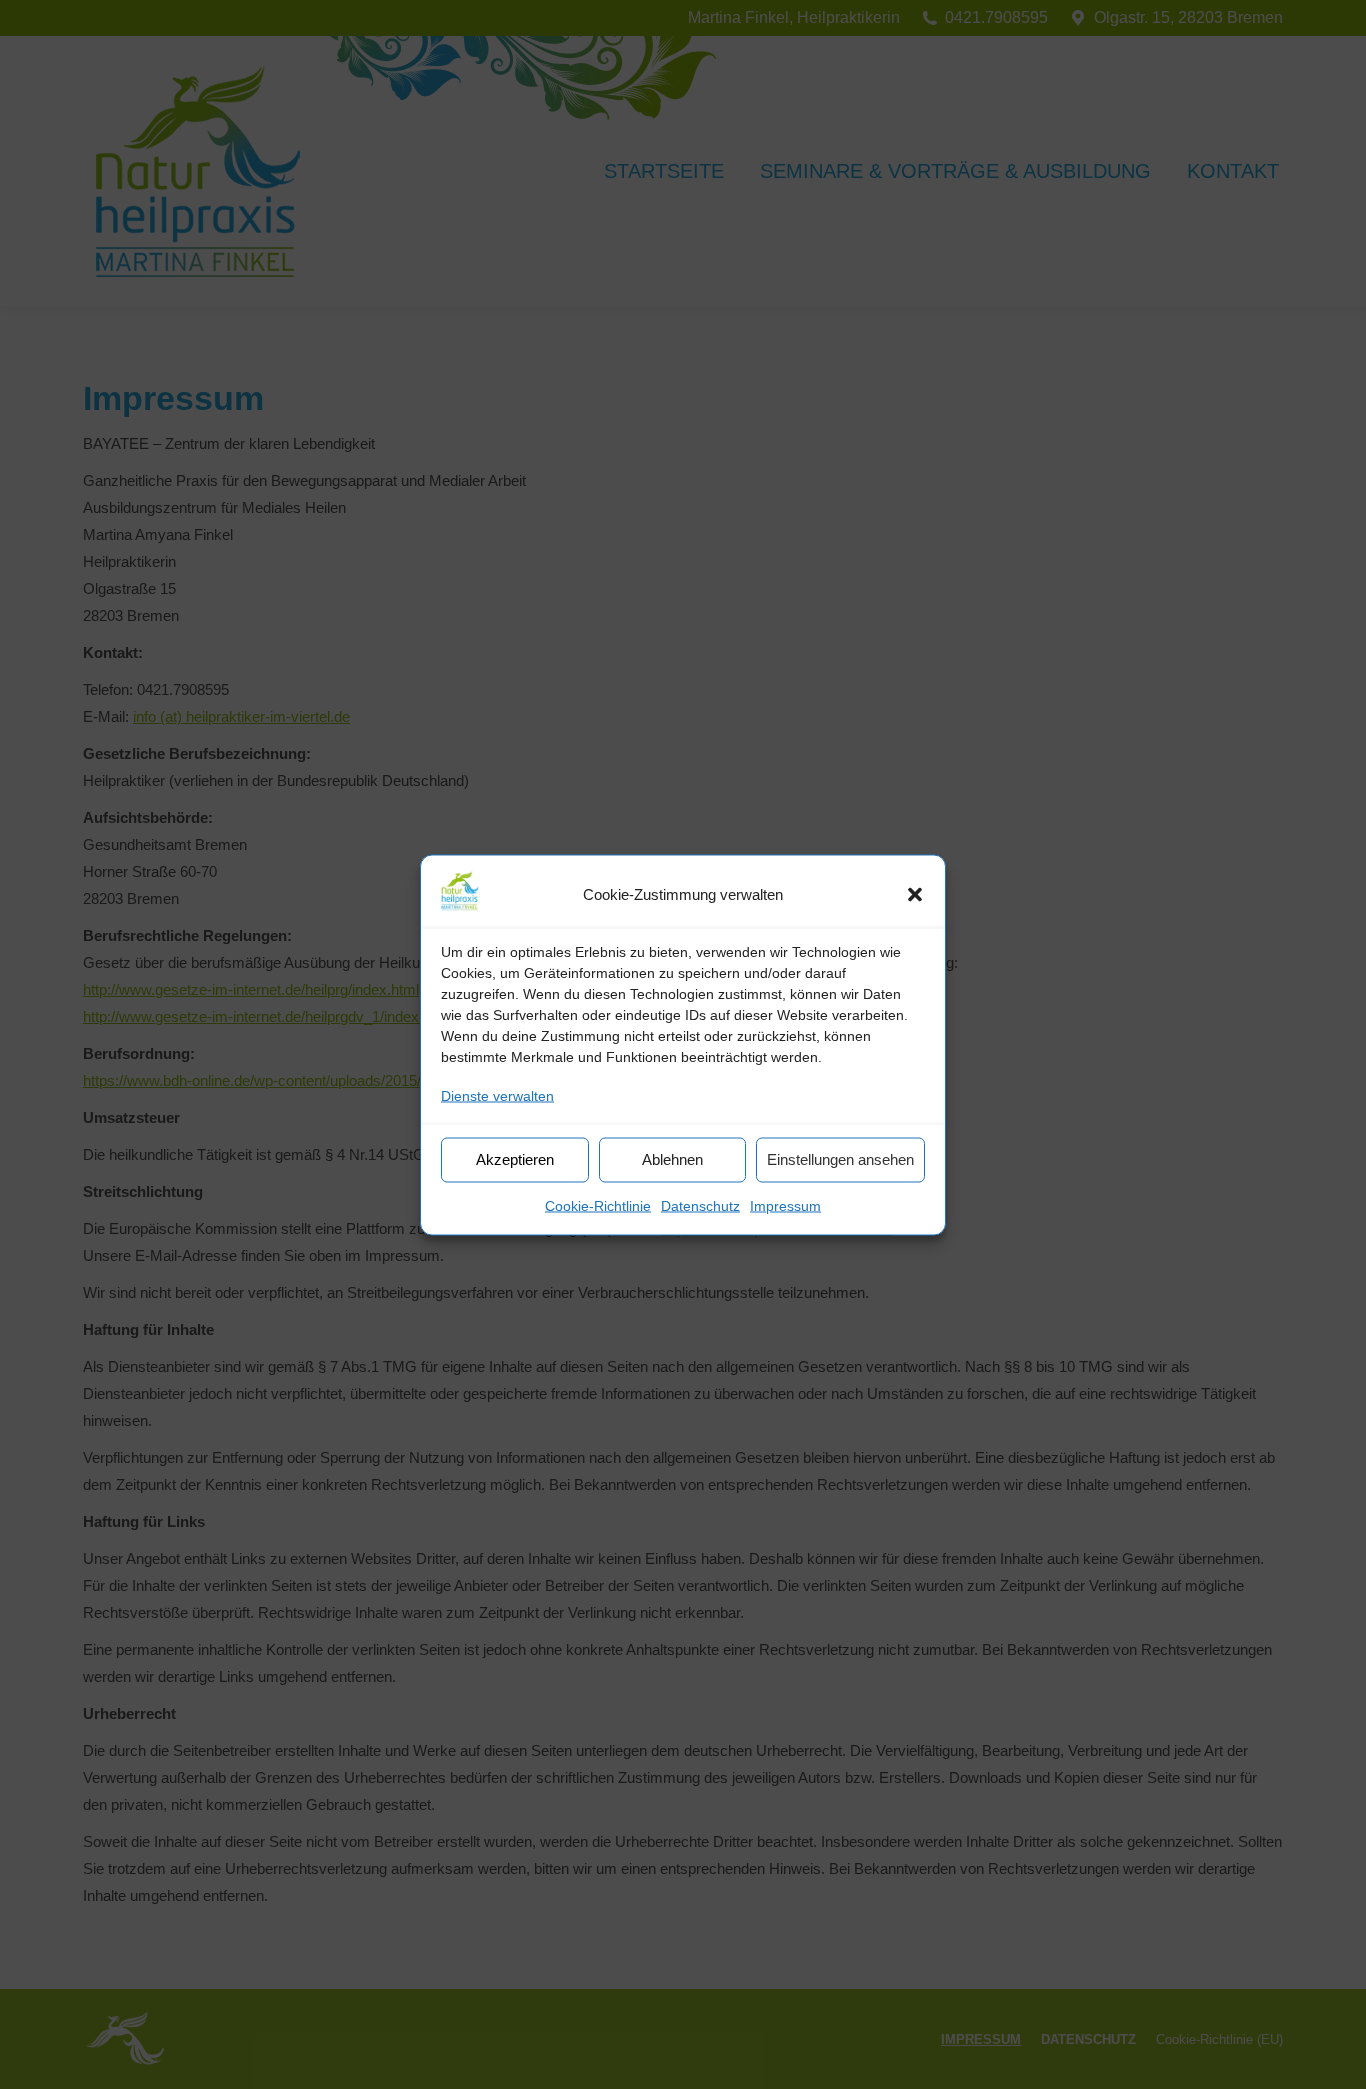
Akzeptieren (515, 1159)
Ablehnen (672, 1159)
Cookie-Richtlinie (598, 1205)
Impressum (785, 1205)
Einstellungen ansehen (840, 1159)
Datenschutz (700, 1205)
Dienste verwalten (497, 1095)
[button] (915, 894)
